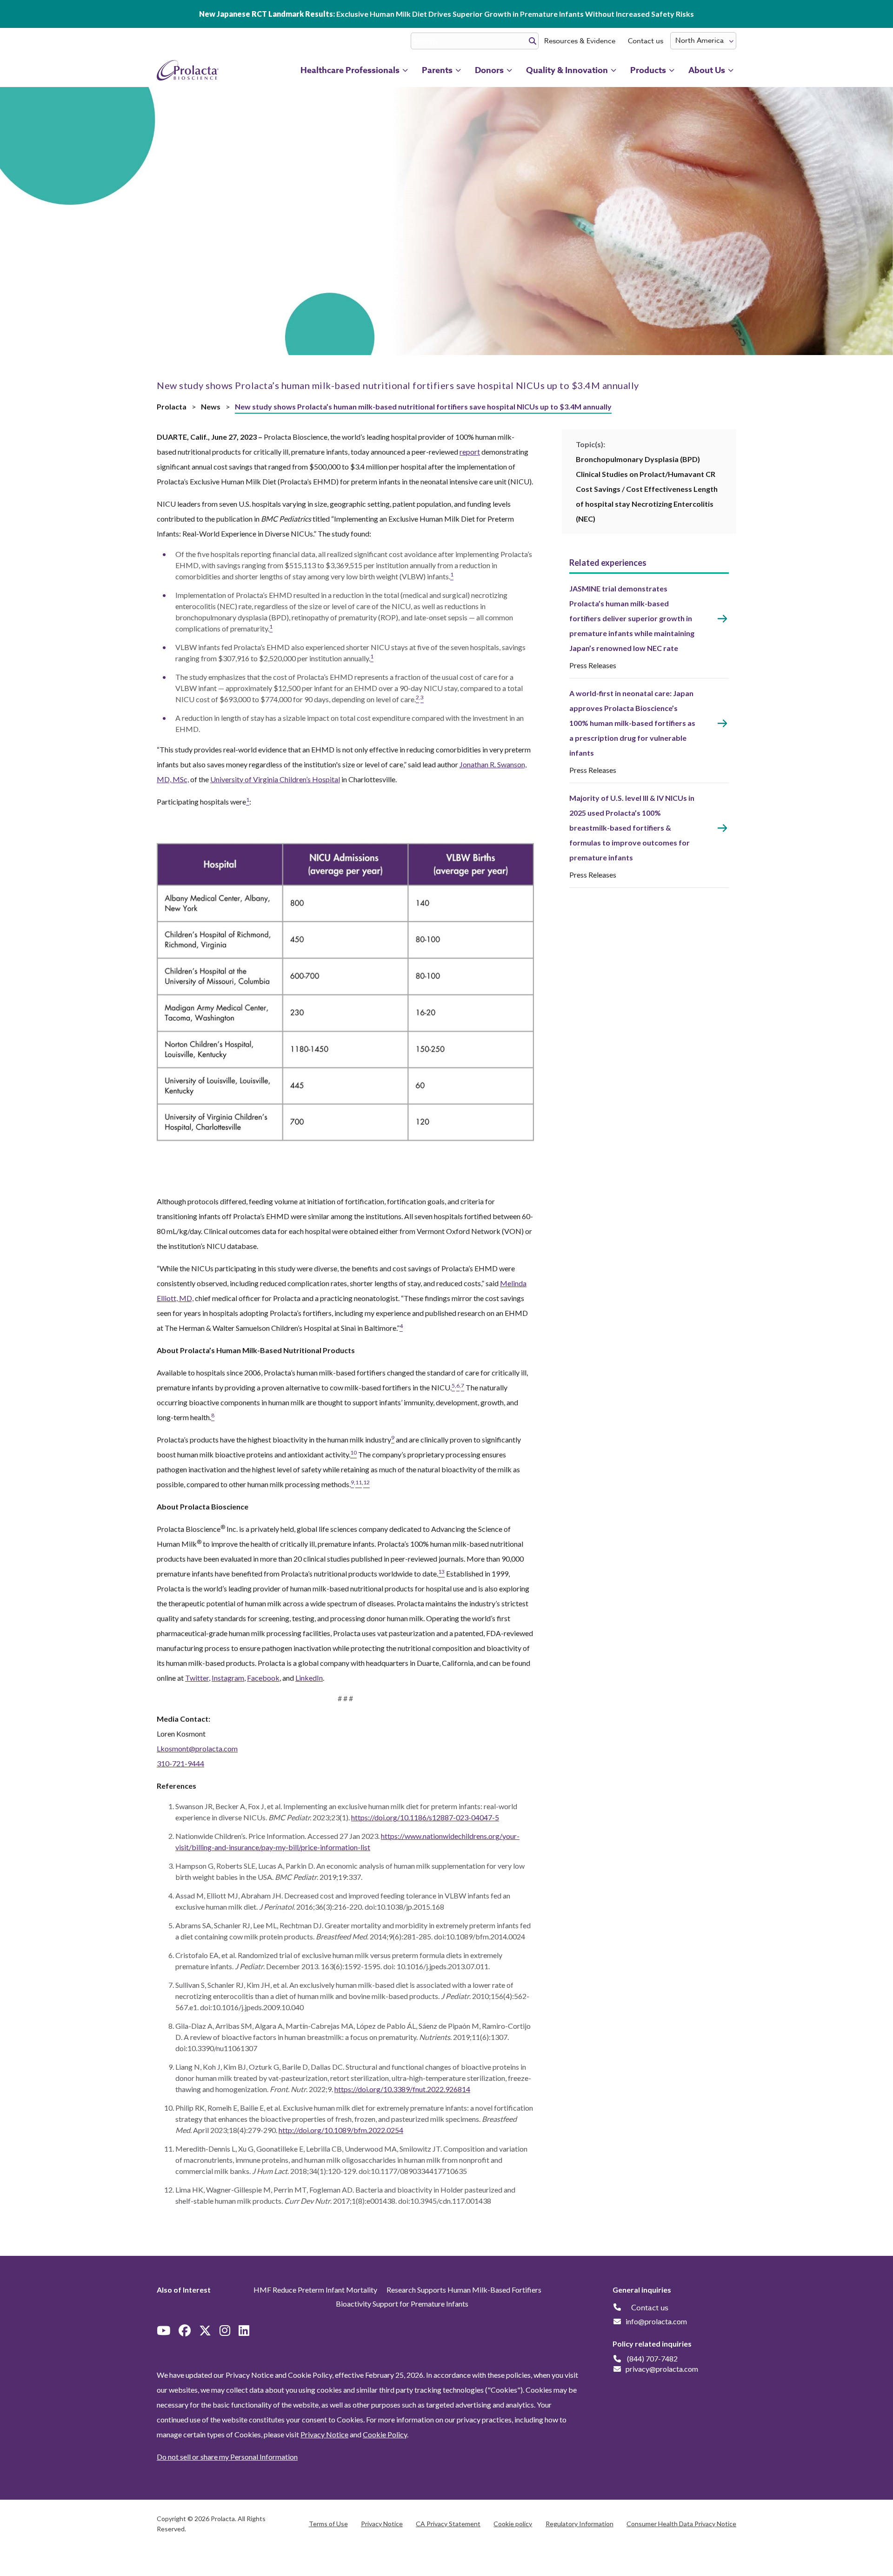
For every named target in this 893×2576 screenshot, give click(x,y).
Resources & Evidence (580, 41)
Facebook (263, 1678)
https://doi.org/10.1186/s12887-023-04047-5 (425, 1817)
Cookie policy (513, 2524)
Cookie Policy (385, 2434)
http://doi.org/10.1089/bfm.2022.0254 (341, 2130)
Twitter (197, 1678)
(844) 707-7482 (652, 2358)
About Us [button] (707, 70)
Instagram (228, 1678)
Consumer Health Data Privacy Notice (681, 2524)
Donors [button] (489, 70)
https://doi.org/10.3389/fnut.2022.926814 (402, 2089)
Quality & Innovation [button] (567, 70)
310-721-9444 (180, 1763)
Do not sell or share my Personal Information (227, 2457)
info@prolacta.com (656, 2321)
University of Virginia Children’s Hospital (275, 779)
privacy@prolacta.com (662, 2369)
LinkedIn (309, 1678)
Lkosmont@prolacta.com (197, 1748)
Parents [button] (437, 70)
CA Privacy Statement (448, 2524)
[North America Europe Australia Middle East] (703, 41)
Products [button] (648, 70)
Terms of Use (328, 2524)
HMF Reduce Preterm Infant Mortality (315, 2290)
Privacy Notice (324, 2434)
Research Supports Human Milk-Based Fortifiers (464, 2290)
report (470, 452)
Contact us (646, 41)
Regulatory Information (580, 2524)
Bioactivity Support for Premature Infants (402, 2304)
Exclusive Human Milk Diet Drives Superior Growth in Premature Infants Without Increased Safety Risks (446, 14)
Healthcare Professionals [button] (350, 70)
